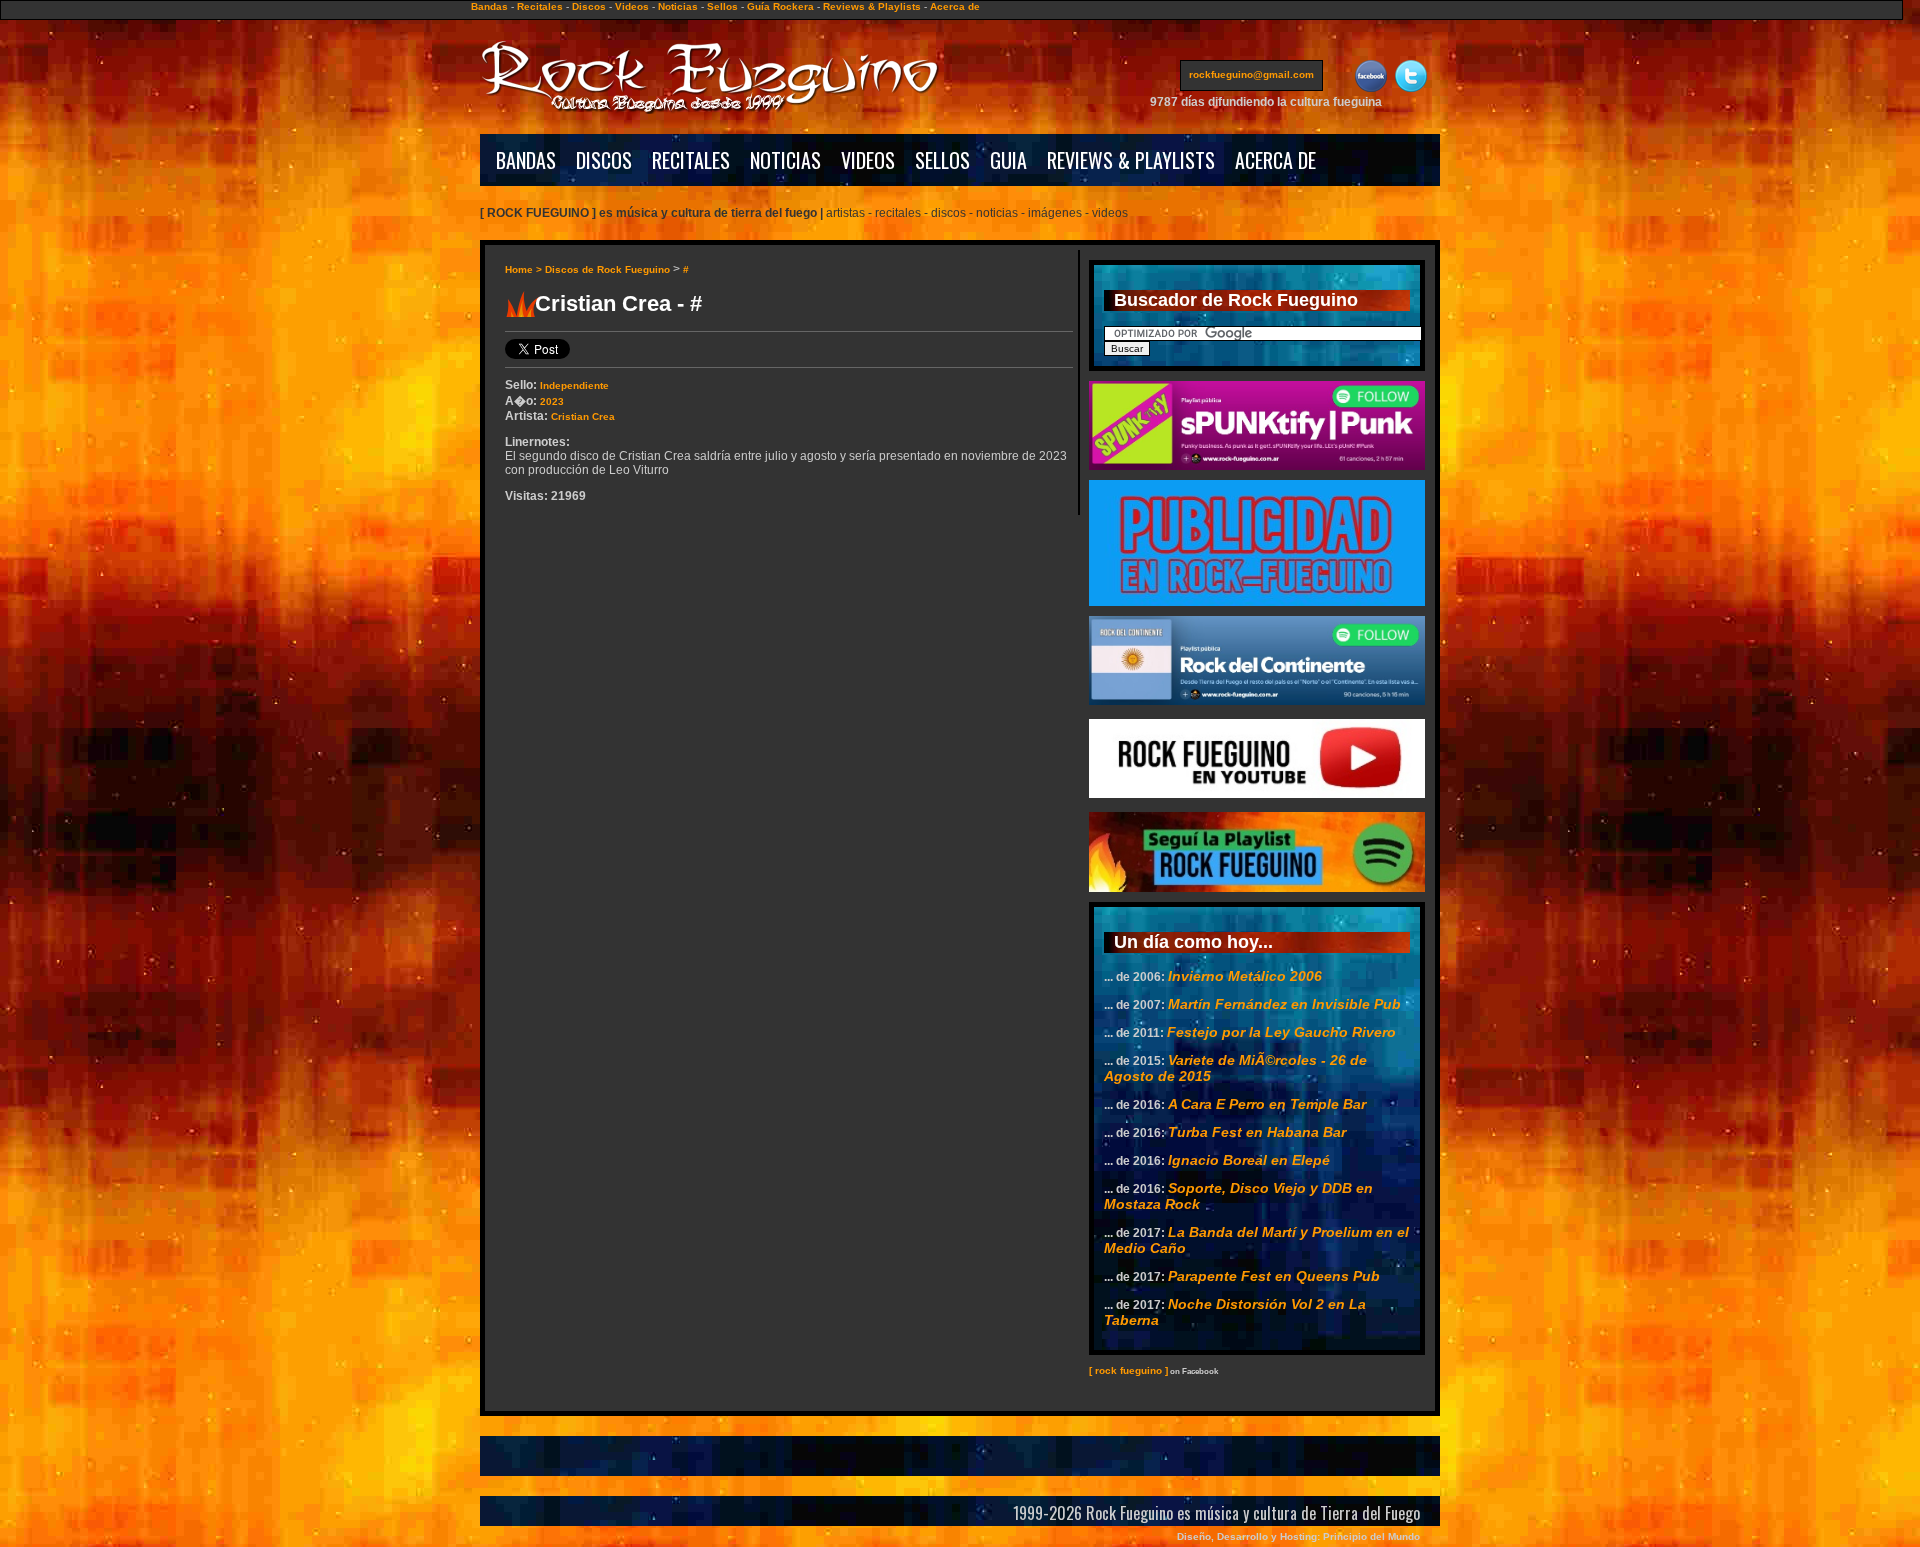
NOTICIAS (785, 160)
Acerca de (955, 6)
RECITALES (691, 160)
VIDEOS (868, 160)
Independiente (574, 385)
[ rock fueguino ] (1128, 1370)
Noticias (678, 6)
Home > (525, 269)
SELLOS (942, 160)
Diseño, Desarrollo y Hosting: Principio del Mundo (1298, 1536)
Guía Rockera (780, 6)
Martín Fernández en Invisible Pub (1284, 1004)
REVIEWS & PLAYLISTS (1131, 160)
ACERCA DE (1275, 160)
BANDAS (526, 160)
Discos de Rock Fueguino (607, 269)
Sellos (722, 6)
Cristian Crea (583, 416)
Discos (589, 6)
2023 (552, 401)
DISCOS (604, 160)
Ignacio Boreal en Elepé (1249, 1160)
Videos (632, 6)
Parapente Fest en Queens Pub (1274, 1276)
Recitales (540, 6)
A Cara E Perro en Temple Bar (1267, 1104)
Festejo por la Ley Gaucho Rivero (1281, 1032)
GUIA (1008, 160)
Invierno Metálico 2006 (1245, 976)
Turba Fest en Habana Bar (1257, 1132)
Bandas (489, 6)
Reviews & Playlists (872, 6)
